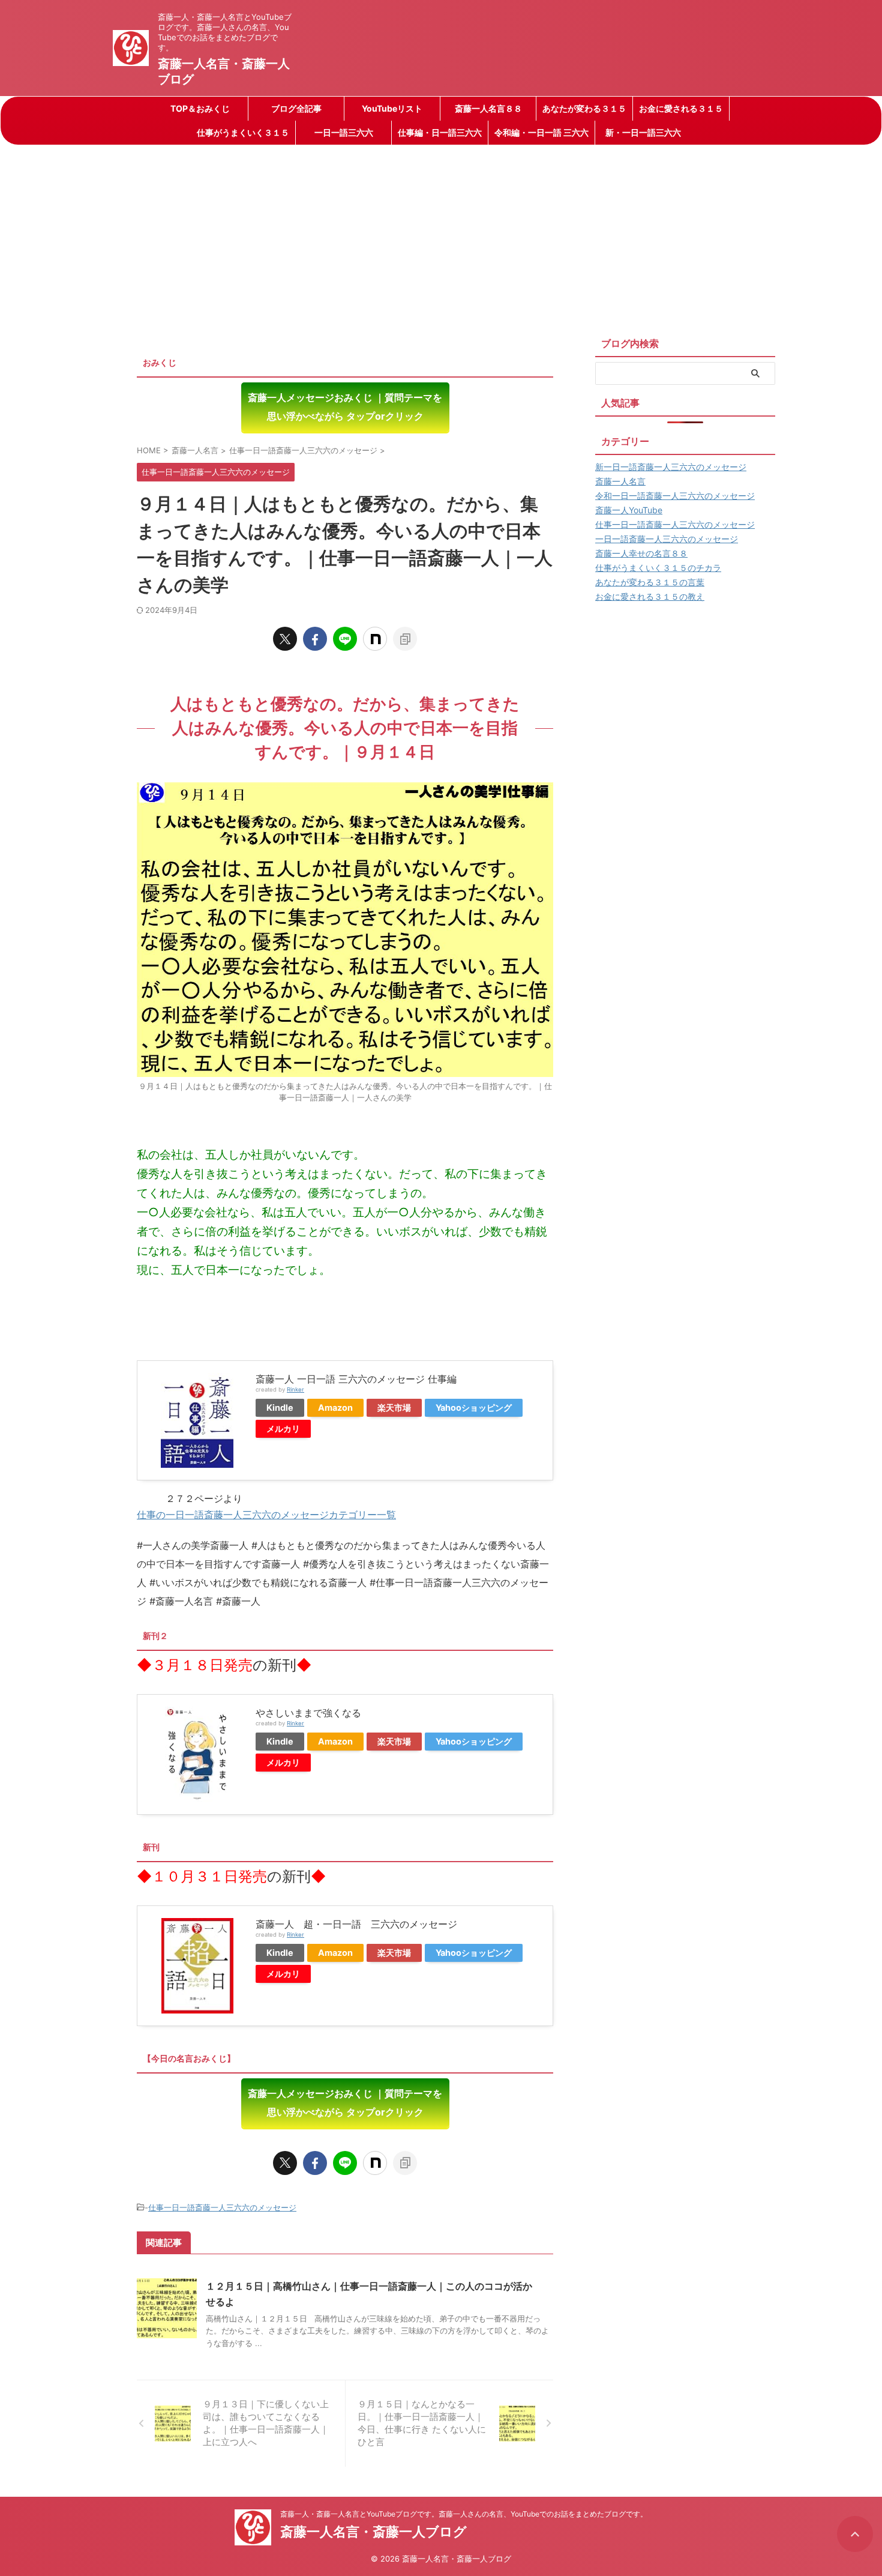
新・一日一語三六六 (643, 132)
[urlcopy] (405, 639)
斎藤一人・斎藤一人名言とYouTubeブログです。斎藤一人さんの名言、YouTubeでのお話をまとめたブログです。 (464, 2514)
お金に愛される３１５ (681, 108)
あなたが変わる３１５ (584, 108)
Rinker (295, 1389)
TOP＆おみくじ (200, 108)
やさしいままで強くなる (308, 1713)
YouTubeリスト (392, 108)
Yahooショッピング (474, 1407)
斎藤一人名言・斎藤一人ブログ (373, 2532)
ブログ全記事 (296, 108)
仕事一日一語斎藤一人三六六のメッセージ (222, 2207)
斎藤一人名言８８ (488, 108)
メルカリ (283, 1428)
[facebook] (315, 639)
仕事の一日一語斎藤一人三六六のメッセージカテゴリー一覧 (266, 1515)
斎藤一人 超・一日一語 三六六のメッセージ (356, 1924)
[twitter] (285, 639)
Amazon (335, 1407)
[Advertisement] (441, 235)
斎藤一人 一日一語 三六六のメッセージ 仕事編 (356, 1379)
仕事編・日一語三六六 (440, 132)
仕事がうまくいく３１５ (243, 132)
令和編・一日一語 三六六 (541, 132)
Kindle (280, 1407)
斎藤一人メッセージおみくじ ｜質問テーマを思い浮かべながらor (345, 407)
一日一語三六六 (344, 132)
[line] (345, 639)
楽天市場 (394, 1407)
